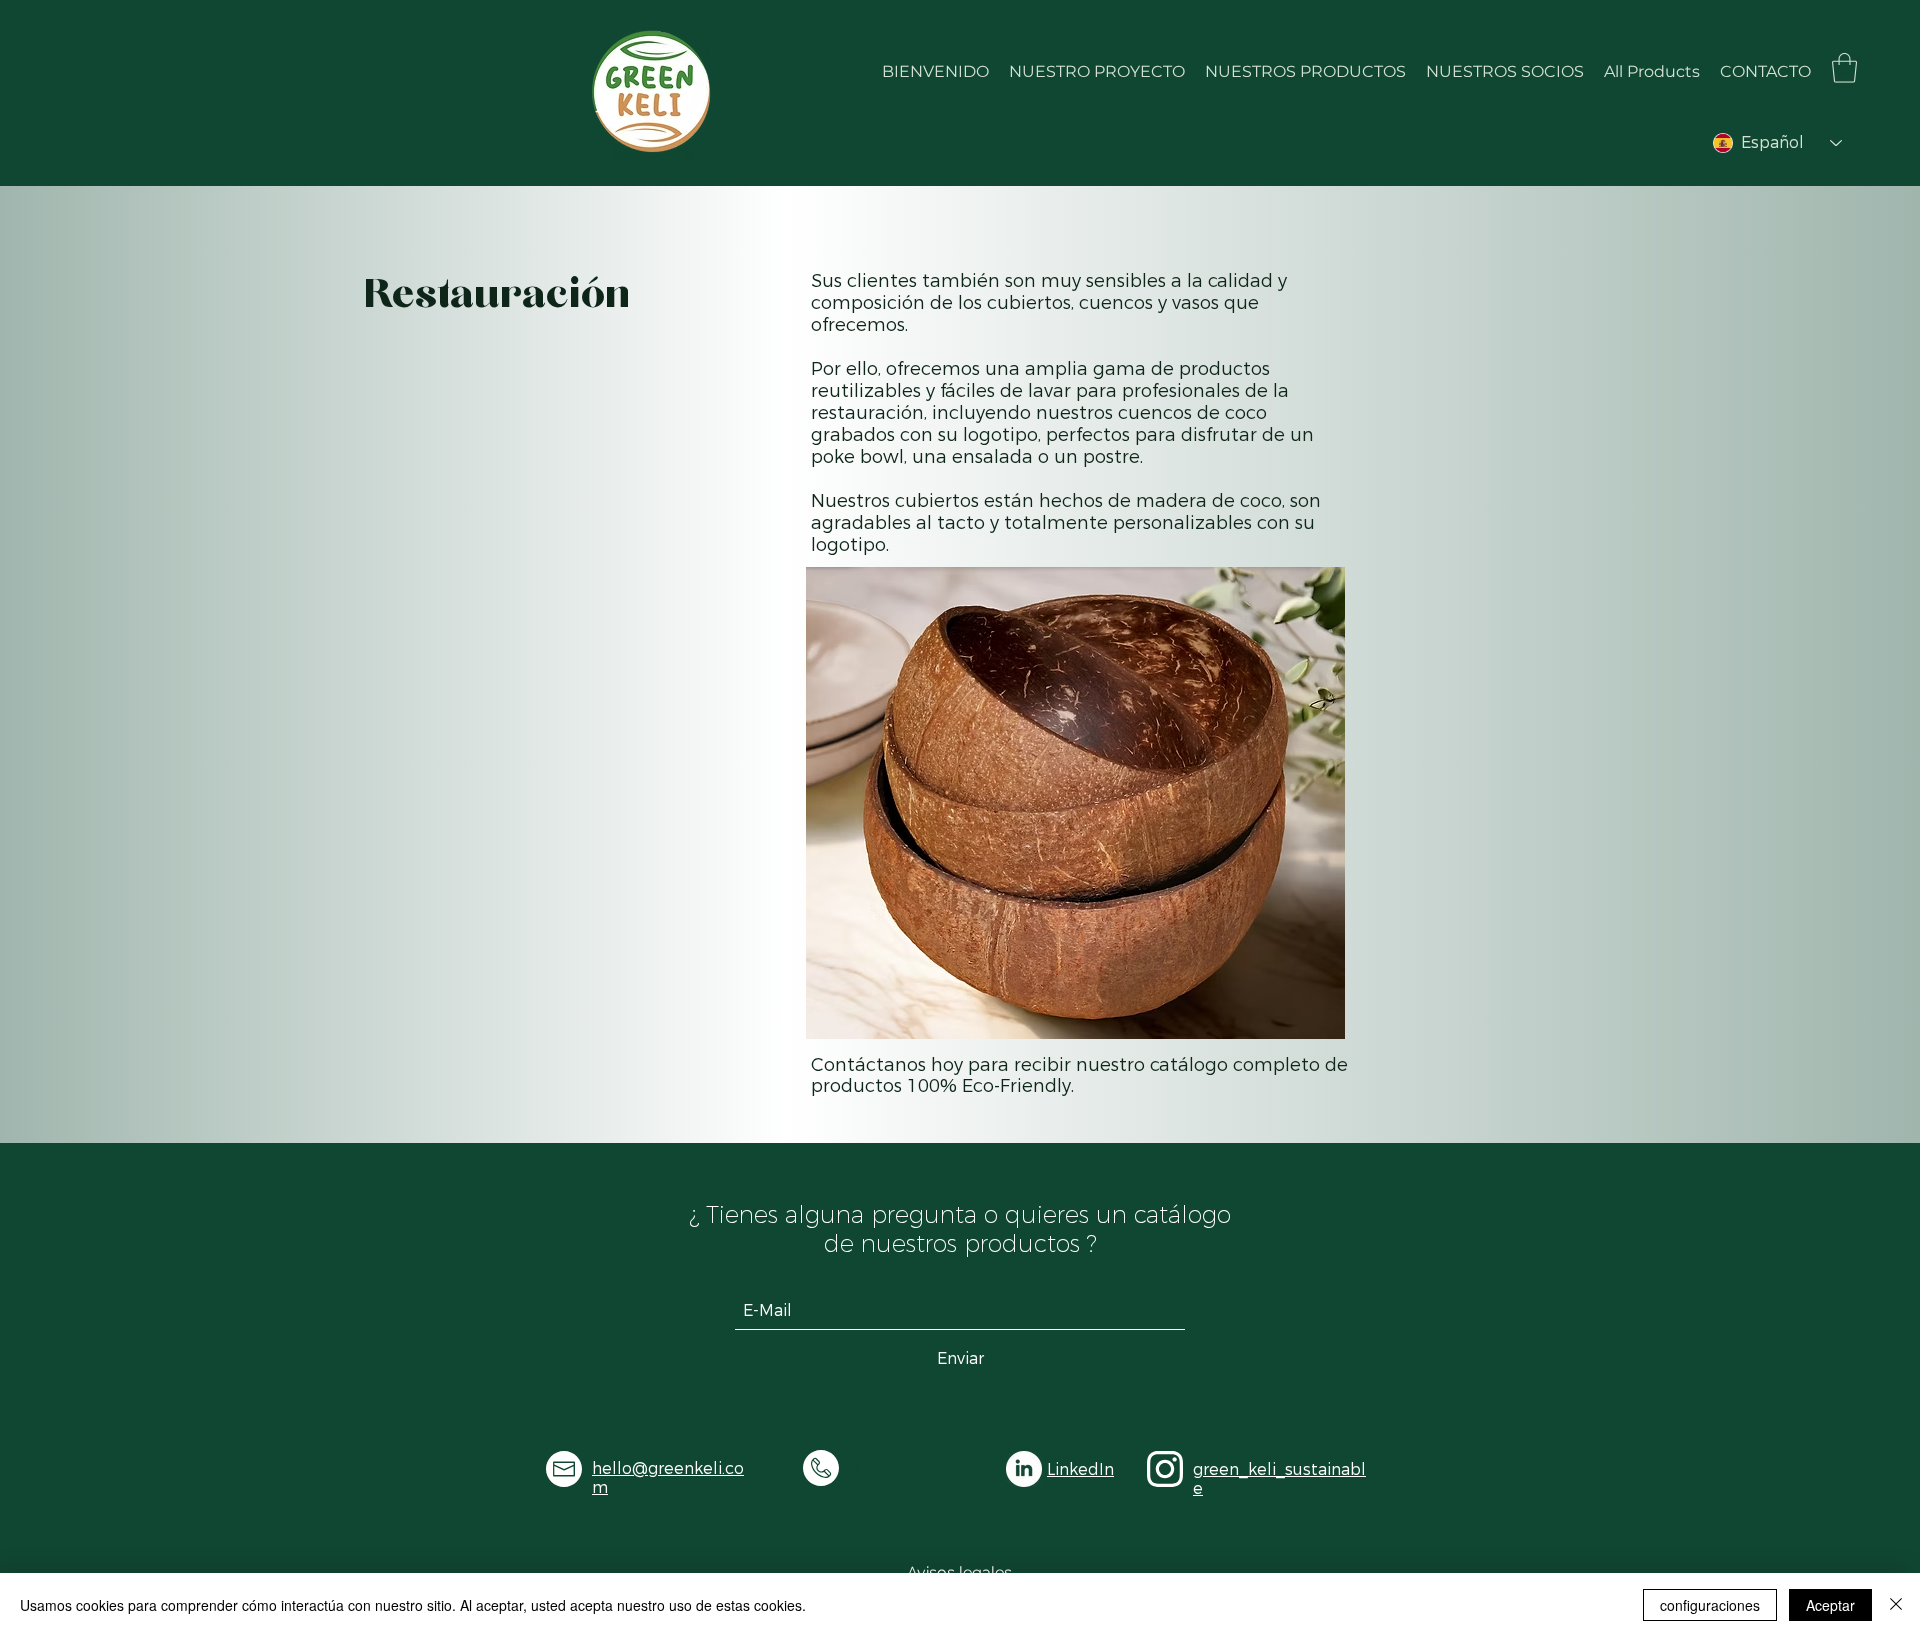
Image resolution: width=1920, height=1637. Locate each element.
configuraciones (1710, 1605)
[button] (1844, 68)
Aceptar (1830, 1605)
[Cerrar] (1896, 1605)
